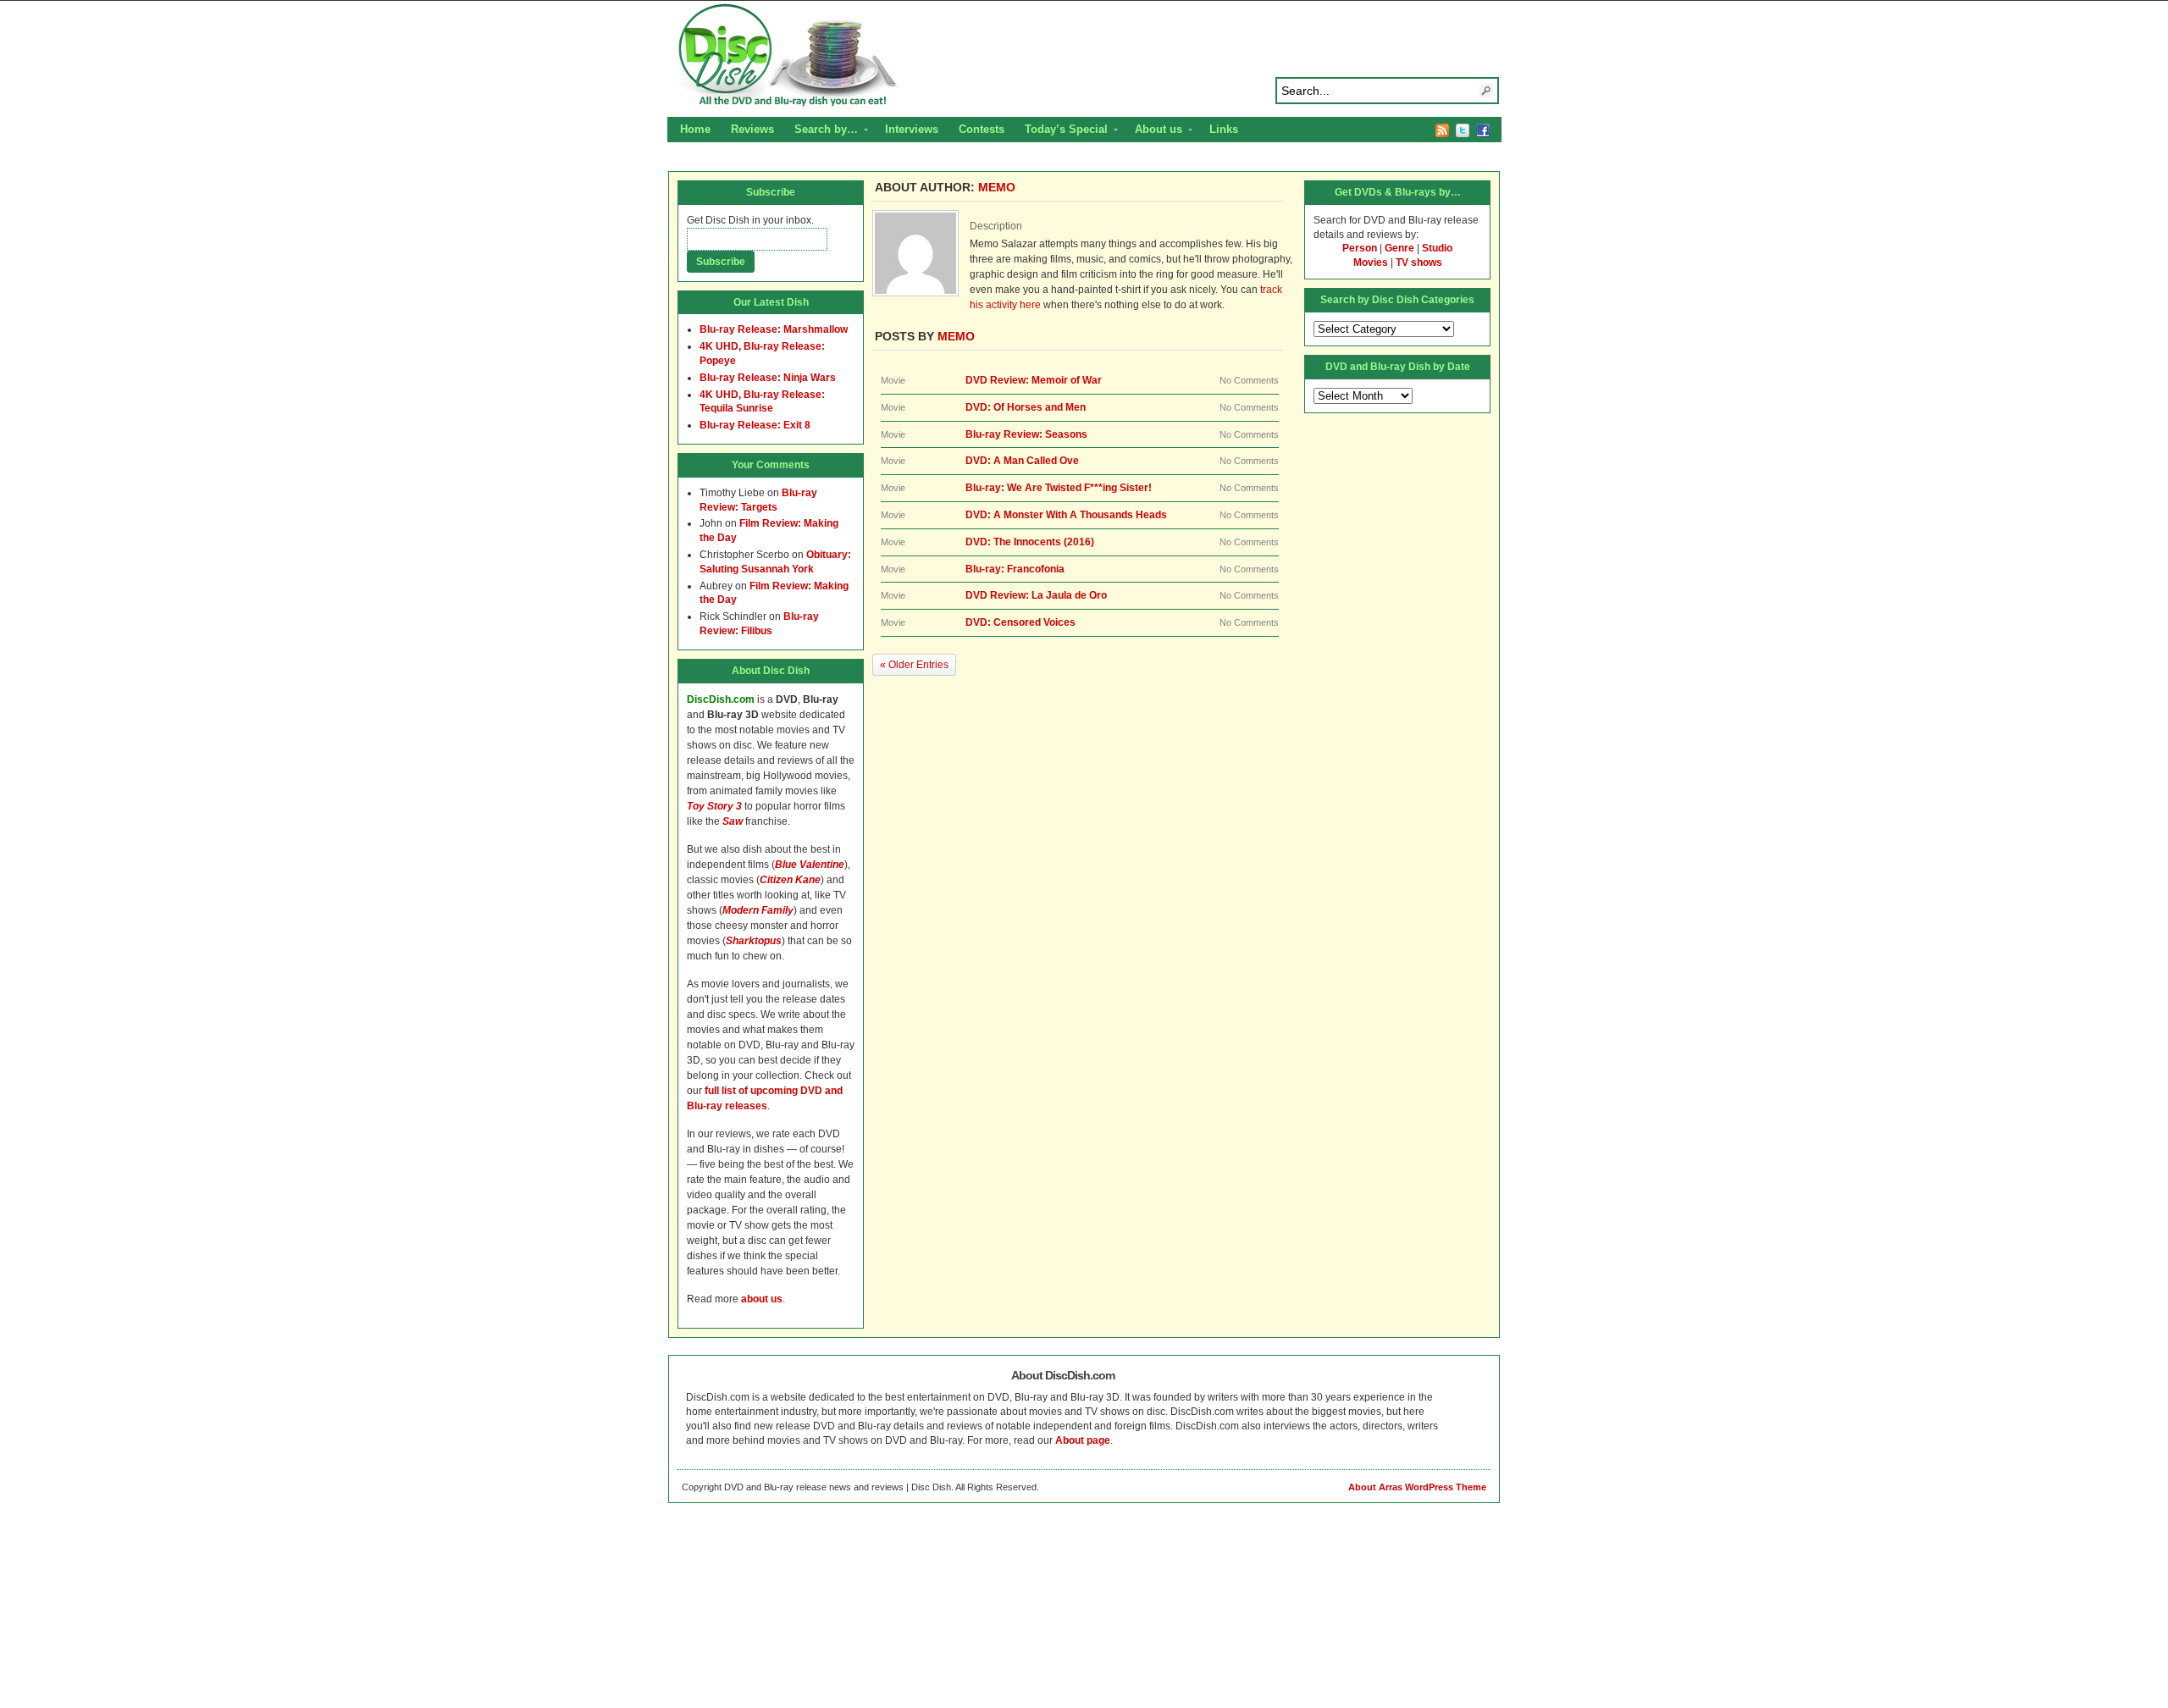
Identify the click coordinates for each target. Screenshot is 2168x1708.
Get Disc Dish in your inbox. (750, 220)
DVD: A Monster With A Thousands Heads (1066, 515)
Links (1224, 129)
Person (1360, 248)
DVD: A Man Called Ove (1022, 461)
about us (762, 1299)
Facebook (1483, 130)
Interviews (912, 129)
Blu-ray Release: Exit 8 (755, 425)
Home (695, 129)
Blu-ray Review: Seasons (1026, 434)
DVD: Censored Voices (1020, 622)
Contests (982, 129)
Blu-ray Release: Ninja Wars (768, 378)
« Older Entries (914, 665)
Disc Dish (1084, 56)
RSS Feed (1442, 130)
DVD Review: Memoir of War (1034, 380)
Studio (1437, 248)
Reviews (752, 129)
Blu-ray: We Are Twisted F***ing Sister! (1059, 488)
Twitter (1463, 130)
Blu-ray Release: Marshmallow (774, 329)
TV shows (1419, 263)
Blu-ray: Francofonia (1015, 569)
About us (1153, 131)
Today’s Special (1061, 131)
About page (1083, 1440)
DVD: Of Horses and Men (1026, 407)
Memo (997, 187)
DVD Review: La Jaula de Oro (1036, 595)
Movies (1371, 263)
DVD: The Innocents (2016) (1030, 542)
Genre (1399, 248)
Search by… (821, 131)
